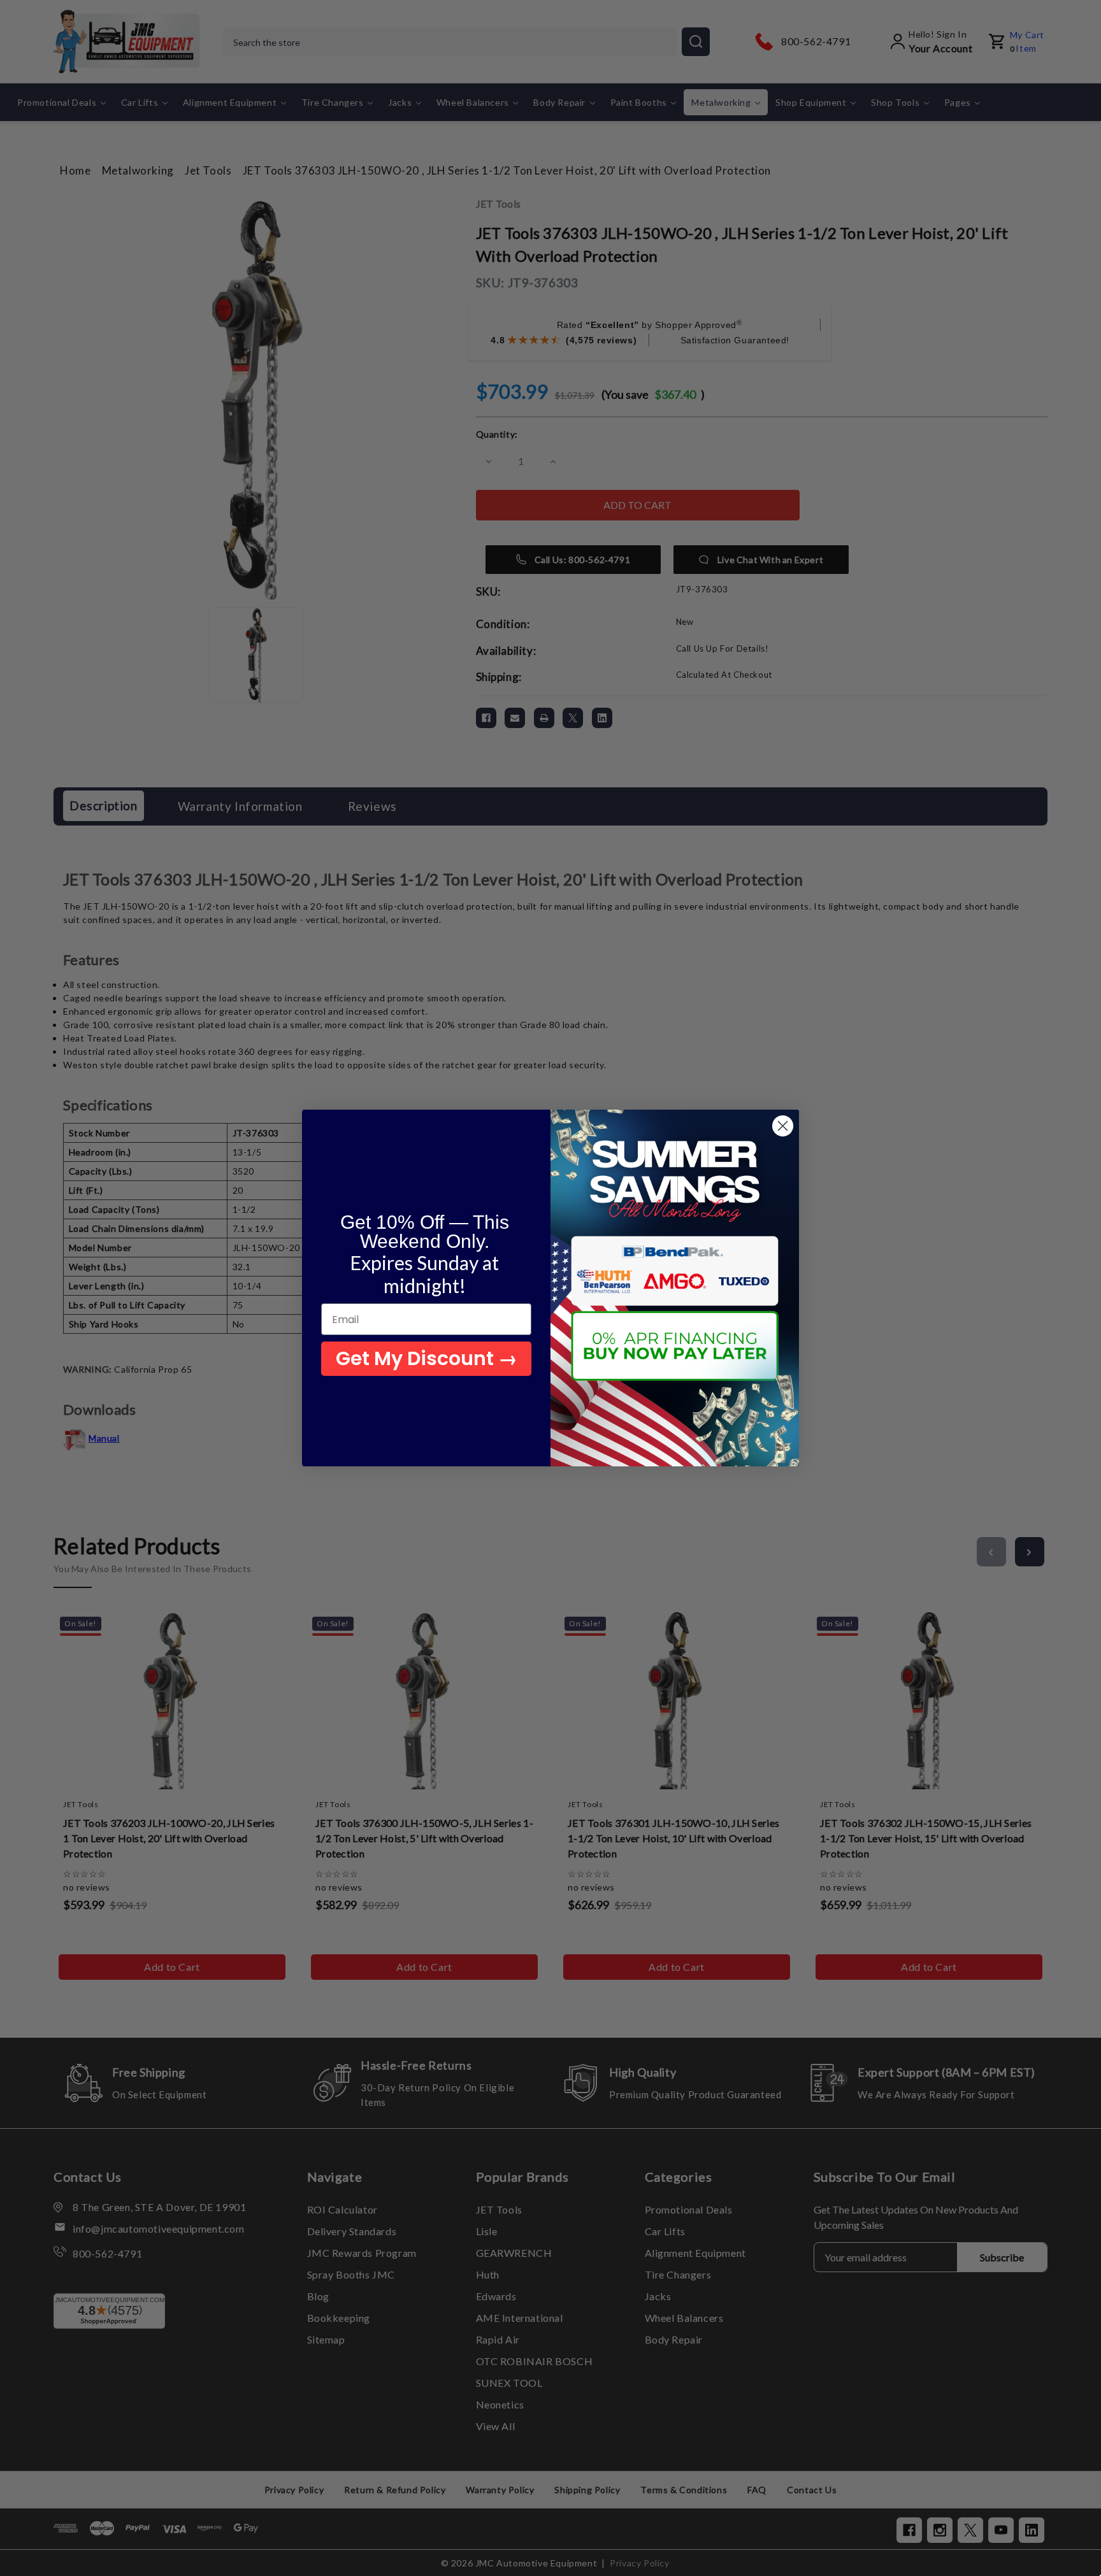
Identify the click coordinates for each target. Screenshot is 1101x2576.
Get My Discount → (427, 1358)
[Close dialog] (783, 1126)
